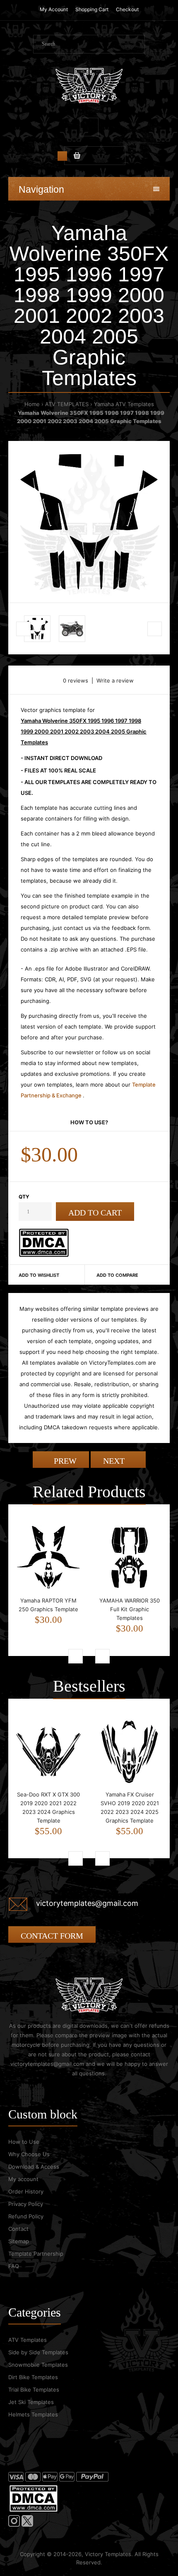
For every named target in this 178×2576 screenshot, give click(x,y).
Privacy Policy (26, 2204)
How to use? (89, 1122)
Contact (18, 2229)
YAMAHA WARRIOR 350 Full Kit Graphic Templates (130, 1609)
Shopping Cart (92, 9)
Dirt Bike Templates (33, 2377)
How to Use (24, 2142)
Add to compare (117, 1275)
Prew (64, 1461)
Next (115, 1461)
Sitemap (19, 2241)
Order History (26, 2191)
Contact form (52, 1936)
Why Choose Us (29, 2154)
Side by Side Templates (38, 2352)
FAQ (14, 2266)
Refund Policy (26, 2216)
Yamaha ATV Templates (124, 404)
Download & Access (34, 2167)
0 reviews (76, 680)
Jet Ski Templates (31, 2402)
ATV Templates (28, 2340)
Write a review (115, 680)
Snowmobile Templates (38, 2365)
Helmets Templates (33, 2414)
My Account (54, 9)
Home (32, 404)
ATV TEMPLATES (67, 404)
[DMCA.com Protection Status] (44, 1255)
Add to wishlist (39, 1275)
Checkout (127, 9)
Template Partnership (36, 2254)
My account (23, 2179)
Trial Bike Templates (34, 2390)
